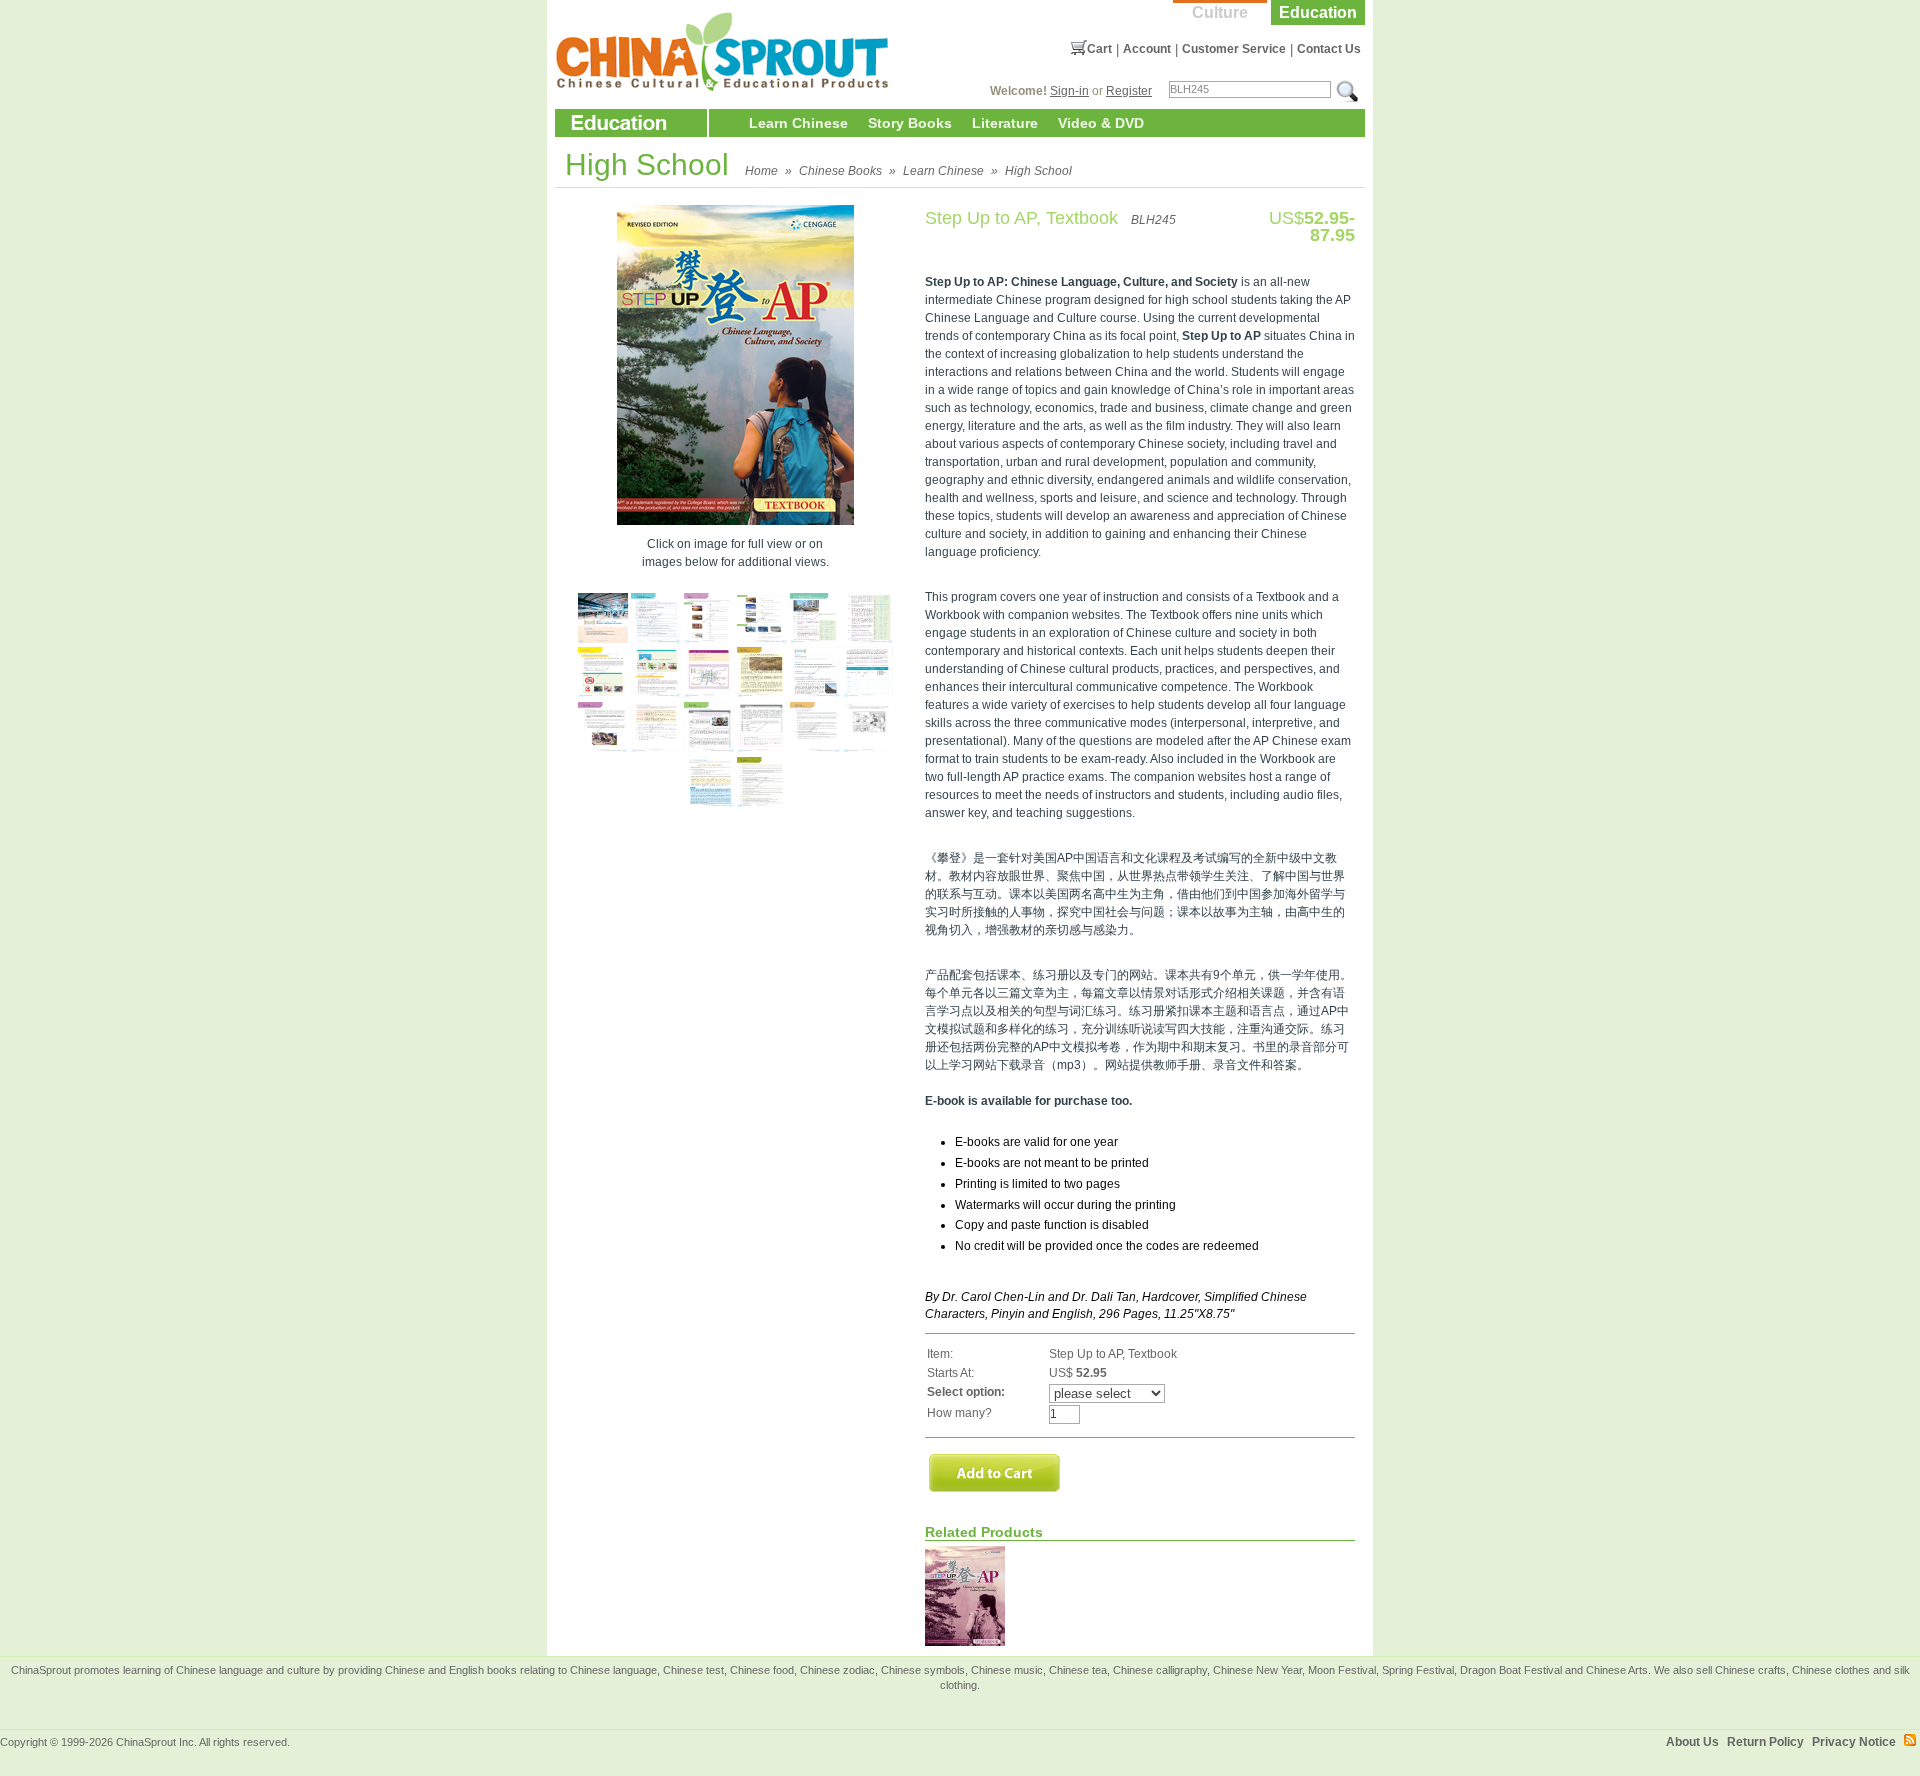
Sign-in (1069, 91)
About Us (1692, 1742)
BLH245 (1153, 220)
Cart (1099, 49)
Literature (1005, 123)
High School (1038, 171)
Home (761, 171)
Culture (1220, 12)
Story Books (910, 123)
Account (1147, 49)
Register (1129, 91)
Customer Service (1234, 49)
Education (1318, 12)
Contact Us (1329, 49)
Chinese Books (840, 171)
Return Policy (1765, 1742)
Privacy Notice (1854, 1742)
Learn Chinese (798, 123)
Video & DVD (1101, 123)
